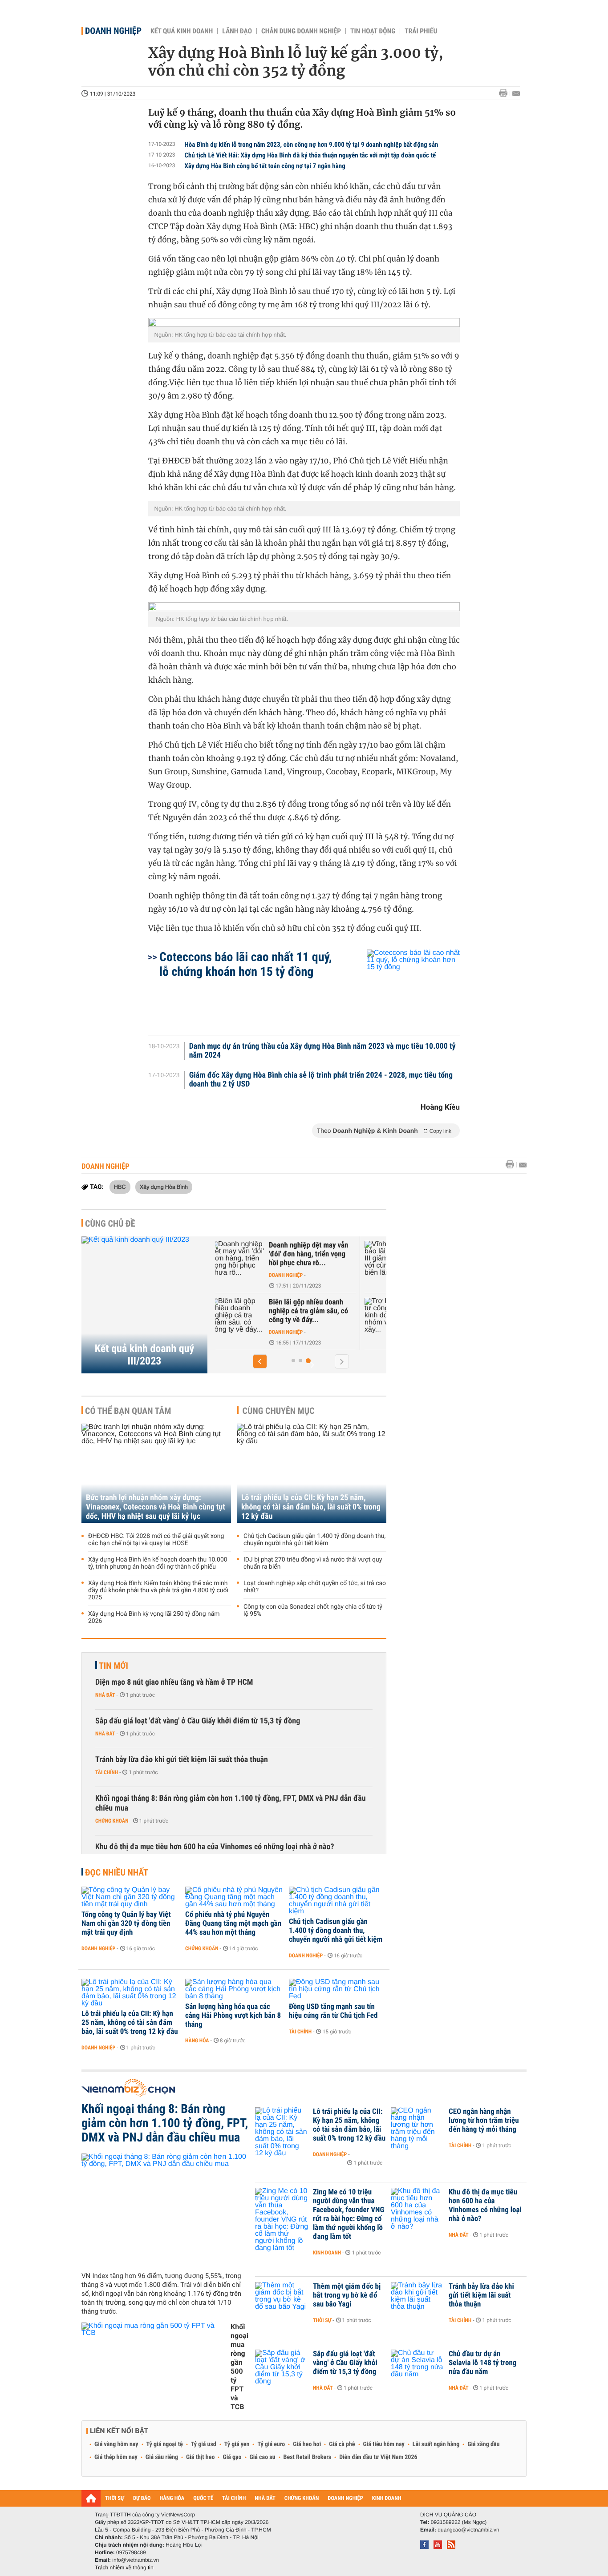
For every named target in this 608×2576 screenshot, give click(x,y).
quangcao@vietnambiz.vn (468, 2530)
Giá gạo (232, 2457)
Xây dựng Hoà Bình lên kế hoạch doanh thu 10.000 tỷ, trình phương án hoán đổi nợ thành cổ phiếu (158, 1563)
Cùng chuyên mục (279, 1411)
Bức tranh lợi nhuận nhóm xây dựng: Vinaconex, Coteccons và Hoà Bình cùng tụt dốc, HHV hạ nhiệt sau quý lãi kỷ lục (156, 1507)
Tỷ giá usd (204, 2444)
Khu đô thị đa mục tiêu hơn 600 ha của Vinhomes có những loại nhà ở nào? (215, 1847)
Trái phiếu (421, 31)
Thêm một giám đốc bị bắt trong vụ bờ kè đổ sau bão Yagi (347, 2295)
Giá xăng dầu (483, 2444)
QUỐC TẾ (203, 2498)
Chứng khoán (112, 1821)
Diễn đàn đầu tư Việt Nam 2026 (378, 2457)
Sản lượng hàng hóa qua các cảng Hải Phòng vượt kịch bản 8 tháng (233, 2016)
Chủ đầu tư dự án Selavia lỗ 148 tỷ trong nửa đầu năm (482, 2363)
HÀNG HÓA (172, 2498)
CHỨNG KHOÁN (302, 2498)
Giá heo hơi (307, 2444)
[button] (260, 1361)
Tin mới (113, 1666)
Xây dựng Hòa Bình (164, 1187)
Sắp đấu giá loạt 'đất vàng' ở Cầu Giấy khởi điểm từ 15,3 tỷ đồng (198, 1721)
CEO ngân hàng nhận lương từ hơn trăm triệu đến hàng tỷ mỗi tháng (484, 2121)
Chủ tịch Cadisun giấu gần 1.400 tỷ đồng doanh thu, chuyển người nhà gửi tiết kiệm (314, 1540)
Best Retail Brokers (308, 2457)
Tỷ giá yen (237, 2444)
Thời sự (322, 2320)
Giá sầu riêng (162, 2457)
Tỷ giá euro (271, 2444)
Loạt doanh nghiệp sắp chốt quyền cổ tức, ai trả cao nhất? (315, 1587)
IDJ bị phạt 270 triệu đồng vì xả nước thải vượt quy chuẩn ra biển (313, 1563)
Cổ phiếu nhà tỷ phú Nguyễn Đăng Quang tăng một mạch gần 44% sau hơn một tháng (233, 1924)
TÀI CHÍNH (234, 2498)
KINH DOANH (387, 2498)
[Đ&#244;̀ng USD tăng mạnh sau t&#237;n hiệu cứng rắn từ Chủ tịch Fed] (338, 1989)
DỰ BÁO (142, 2498)
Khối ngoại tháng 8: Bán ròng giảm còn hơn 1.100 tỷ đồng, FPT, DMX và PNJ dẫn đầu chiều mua (231, 1803)
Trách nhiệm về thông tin (124, 2568)
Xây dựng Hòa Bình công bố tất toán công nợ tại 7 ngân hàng (265, 166)
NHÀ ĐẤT (265, 2498)
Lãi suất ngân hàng (436, 2444)
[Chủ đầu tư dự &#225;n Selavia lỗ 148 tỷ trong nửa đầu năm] (417, 2367)
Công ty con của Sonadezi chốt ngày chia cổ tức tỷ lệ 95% (313, 1610)
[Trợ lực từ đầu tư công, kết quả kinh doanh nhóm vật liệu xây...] (259, 1316)
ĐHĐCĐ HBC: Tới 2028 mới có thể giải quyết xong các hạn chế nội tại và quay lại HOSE (156, 1540)
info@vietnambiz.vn (136, 2560)
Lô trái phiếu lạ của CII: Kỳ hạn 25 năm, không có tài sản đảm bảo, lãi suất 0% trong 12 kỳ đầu (311, 1507)
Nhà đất (105, 1695)
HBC (120, 1187)
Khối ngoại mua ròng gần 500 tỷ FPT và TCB (239, 2367)
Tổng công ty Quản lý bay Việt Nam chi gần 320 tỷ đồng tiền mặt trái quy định (126, 1924)
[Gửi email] (516, 94)
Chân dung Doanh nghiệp (301, 31)
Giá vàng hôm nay (116, 2444)
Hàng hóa (197, 2041)
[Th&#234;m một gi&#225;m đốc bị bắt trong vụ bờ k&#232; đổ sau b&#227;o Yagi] (282, 2300)
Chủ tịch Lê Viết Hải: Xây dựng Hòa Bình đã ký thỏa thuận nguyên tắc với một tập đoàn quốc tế (310, 155)
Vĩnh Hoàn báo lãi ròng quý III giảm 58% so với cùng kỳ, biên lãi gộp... (332, 1254)
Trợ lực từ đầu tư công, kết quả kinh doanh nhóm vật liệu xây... (331, 1311)
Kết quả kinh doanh (182, 31)
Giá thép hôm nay (116, 2457)
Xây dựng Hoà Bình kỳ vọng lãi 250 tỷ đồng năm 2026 (154, 1618)
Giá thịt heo (200, 2457)
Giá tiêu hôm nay (384, 2444)
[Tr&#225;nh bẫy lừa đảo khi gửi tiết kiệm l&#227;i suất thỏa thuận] (417, 2300)
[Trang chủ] (91, 2498)
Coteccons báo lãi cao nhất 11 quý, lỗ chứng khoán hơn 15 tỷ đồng (246, 964)
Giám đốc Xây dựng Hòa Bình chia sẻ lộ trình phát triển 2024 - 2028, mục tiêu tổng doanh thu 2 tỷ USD (321, 1080)
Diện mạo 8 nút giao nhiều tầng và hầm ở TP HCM (174, 1682)
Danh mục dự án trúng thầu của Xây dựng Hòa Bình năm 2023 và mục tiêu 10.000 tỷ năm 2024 (322, 1051)
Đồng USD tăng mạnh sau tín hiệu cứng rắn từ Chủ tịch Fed (333, 2011)
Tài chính (107, 1772)
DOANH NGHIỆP (345, 2498)
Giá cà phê (342, 2444)
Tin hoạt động (373, 31)
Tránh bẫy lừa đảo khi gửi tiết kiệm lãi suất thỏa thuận (182, 1760)
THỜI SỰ (115, 2498)
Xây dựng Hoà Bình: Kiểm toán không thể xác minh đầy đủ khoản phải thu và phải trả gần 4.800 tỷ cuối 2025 (158, 1590)
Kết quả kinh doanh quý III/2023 (144, 1355)
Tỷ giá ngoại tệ (165, 2444)
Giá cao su (263, 2457)
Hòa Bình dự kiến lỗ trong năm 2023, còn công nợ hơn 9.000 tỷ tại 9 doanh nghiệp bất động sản (312, 145)
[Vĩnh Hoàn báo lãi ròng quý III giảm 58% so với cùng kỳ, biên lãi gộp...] (259, 1259)
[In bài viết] (506, 93)
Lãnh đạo (237, 31)
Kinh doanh (327, 2253)
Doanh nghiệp (113, 31)
